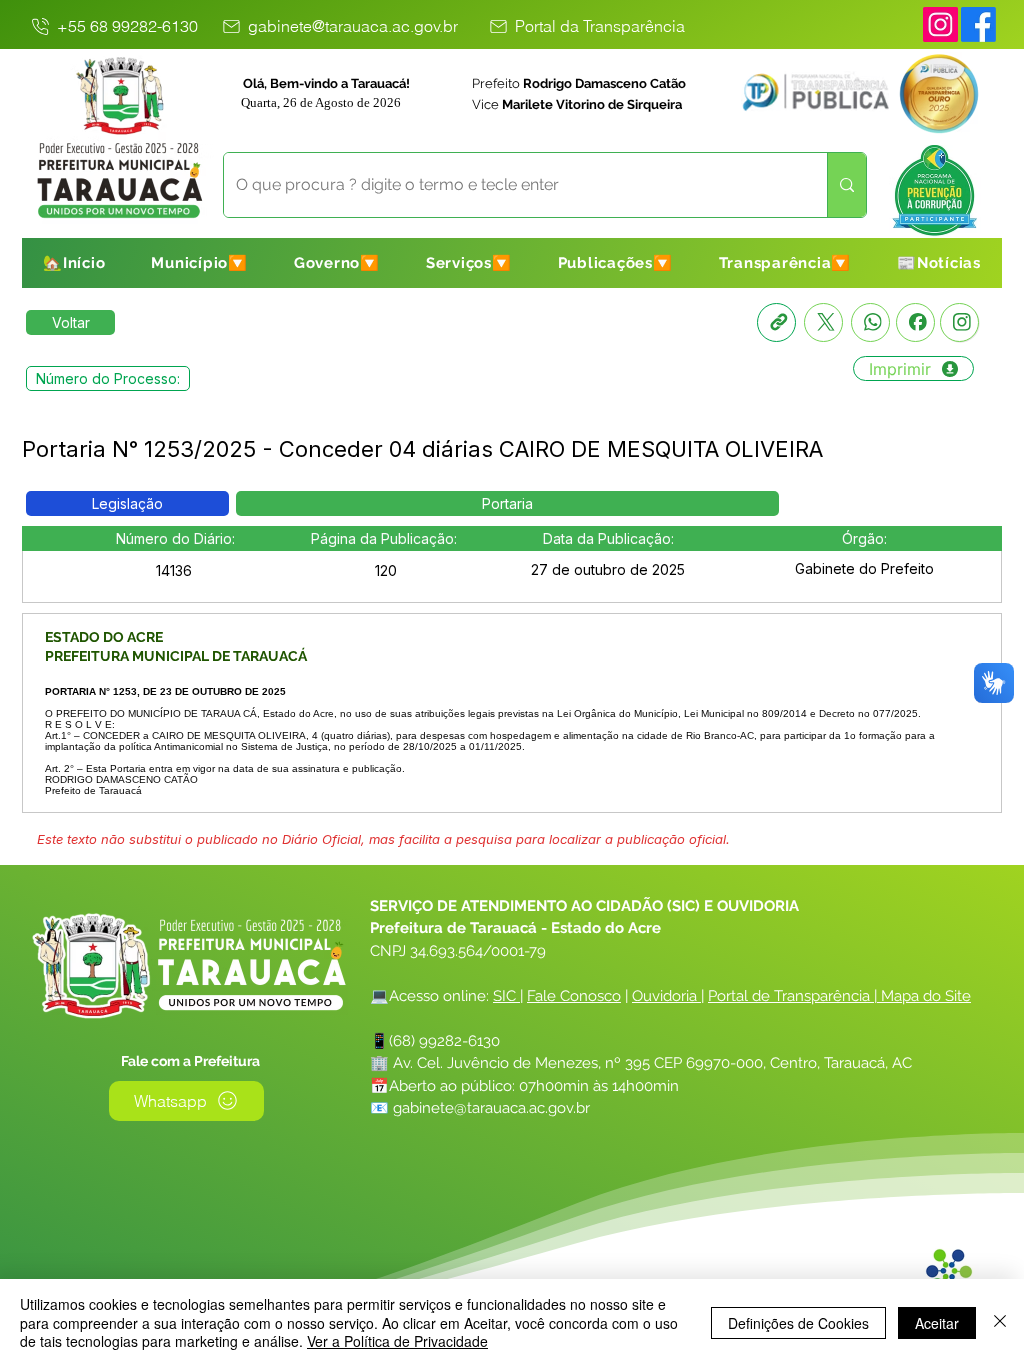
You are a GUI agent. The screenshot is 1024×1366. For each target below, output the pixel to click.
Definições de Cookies (798, 1323)
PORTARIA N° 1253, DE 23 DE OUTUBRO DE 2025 (165, 691)
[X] (823, 322)
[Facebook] (915, 322)
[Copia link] (776, 322)
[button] (199, 263)
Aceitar (937, 1323)
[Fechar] (1000, 1322)
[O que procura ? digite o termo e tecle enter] (846, 185)
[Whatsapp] (870, 322)
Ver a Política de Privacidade (397, 1341)
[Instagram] (940, 24)
